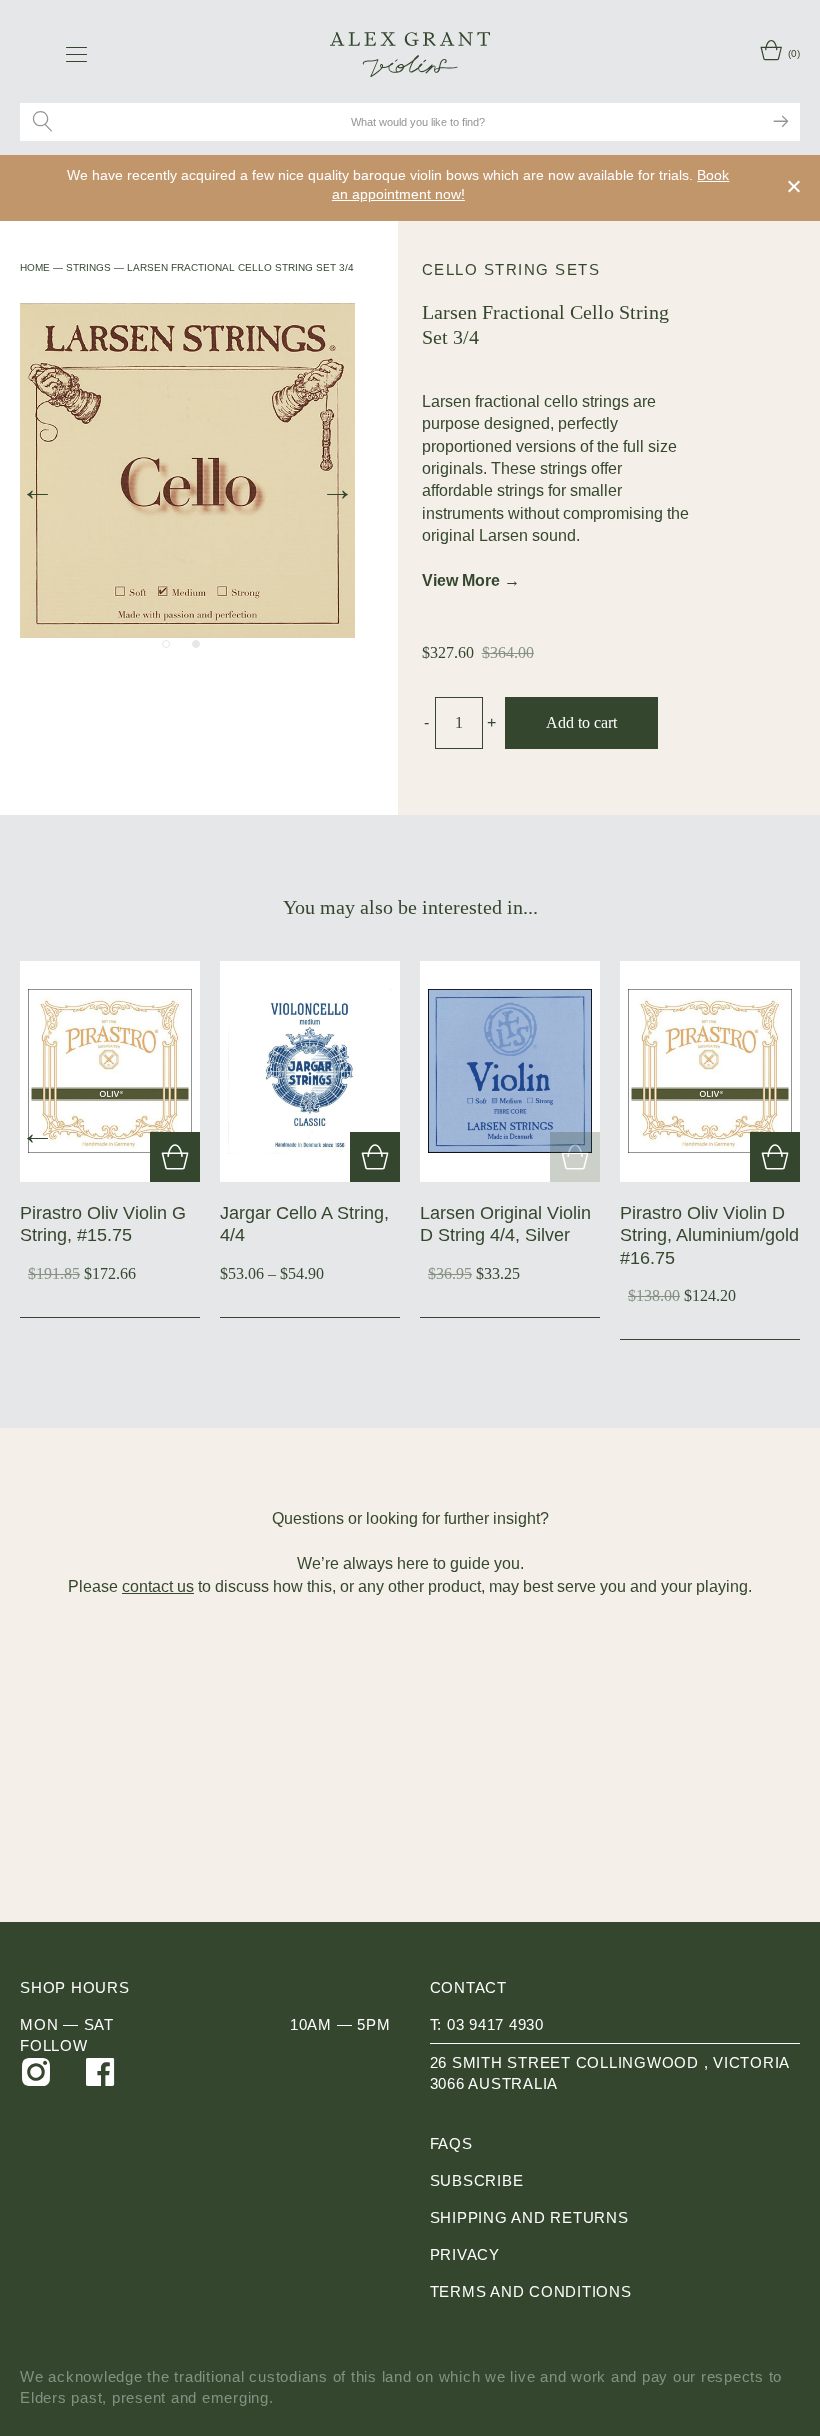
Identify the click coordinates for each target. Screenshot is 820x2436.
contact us (158, 1586)
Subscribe (477, 2180)
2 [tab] (196, 644)
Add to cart (581, 722)
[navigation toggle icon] (76, 54)
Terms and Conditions (531, 2291)
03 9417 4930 (495, 2024)
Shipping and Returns (529, 2217)
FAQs (451, 2143)
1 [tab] (166, 644)
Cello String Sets (511, 269)
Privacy (465, 2254)
